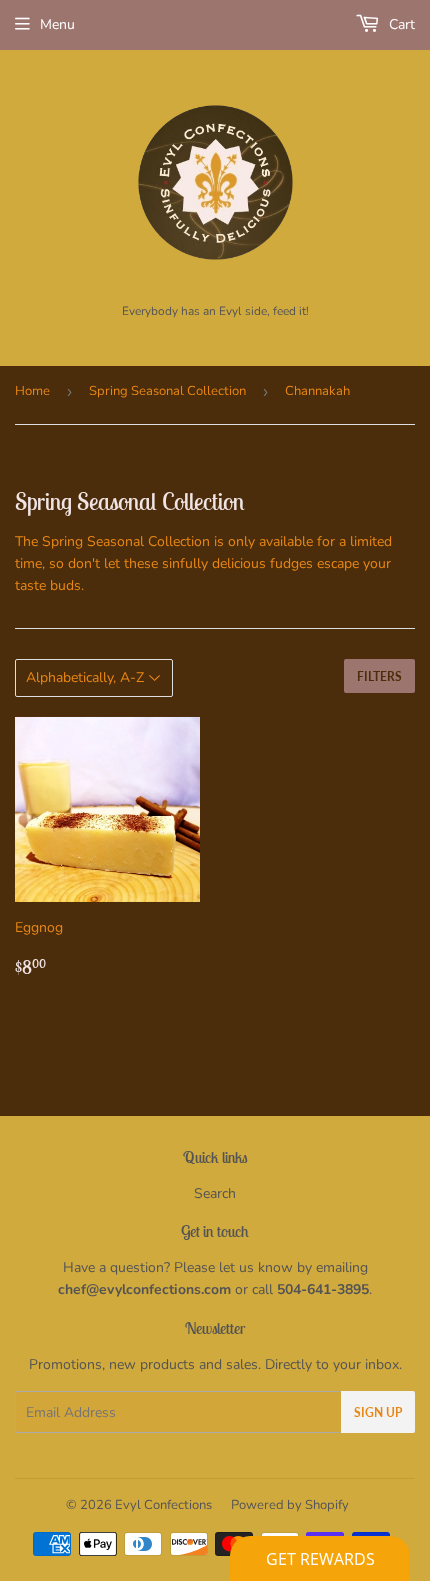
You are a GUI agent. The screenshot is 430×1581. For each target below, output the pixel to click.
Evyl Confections (163, 1505)
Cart (400, 24)
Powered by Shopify (290, 1505)
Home (32, 391)
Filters (379, 676)
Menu (57, 24)
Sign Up (378, 1412)
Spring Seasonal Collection (167, 391)
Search (215, 1193)
